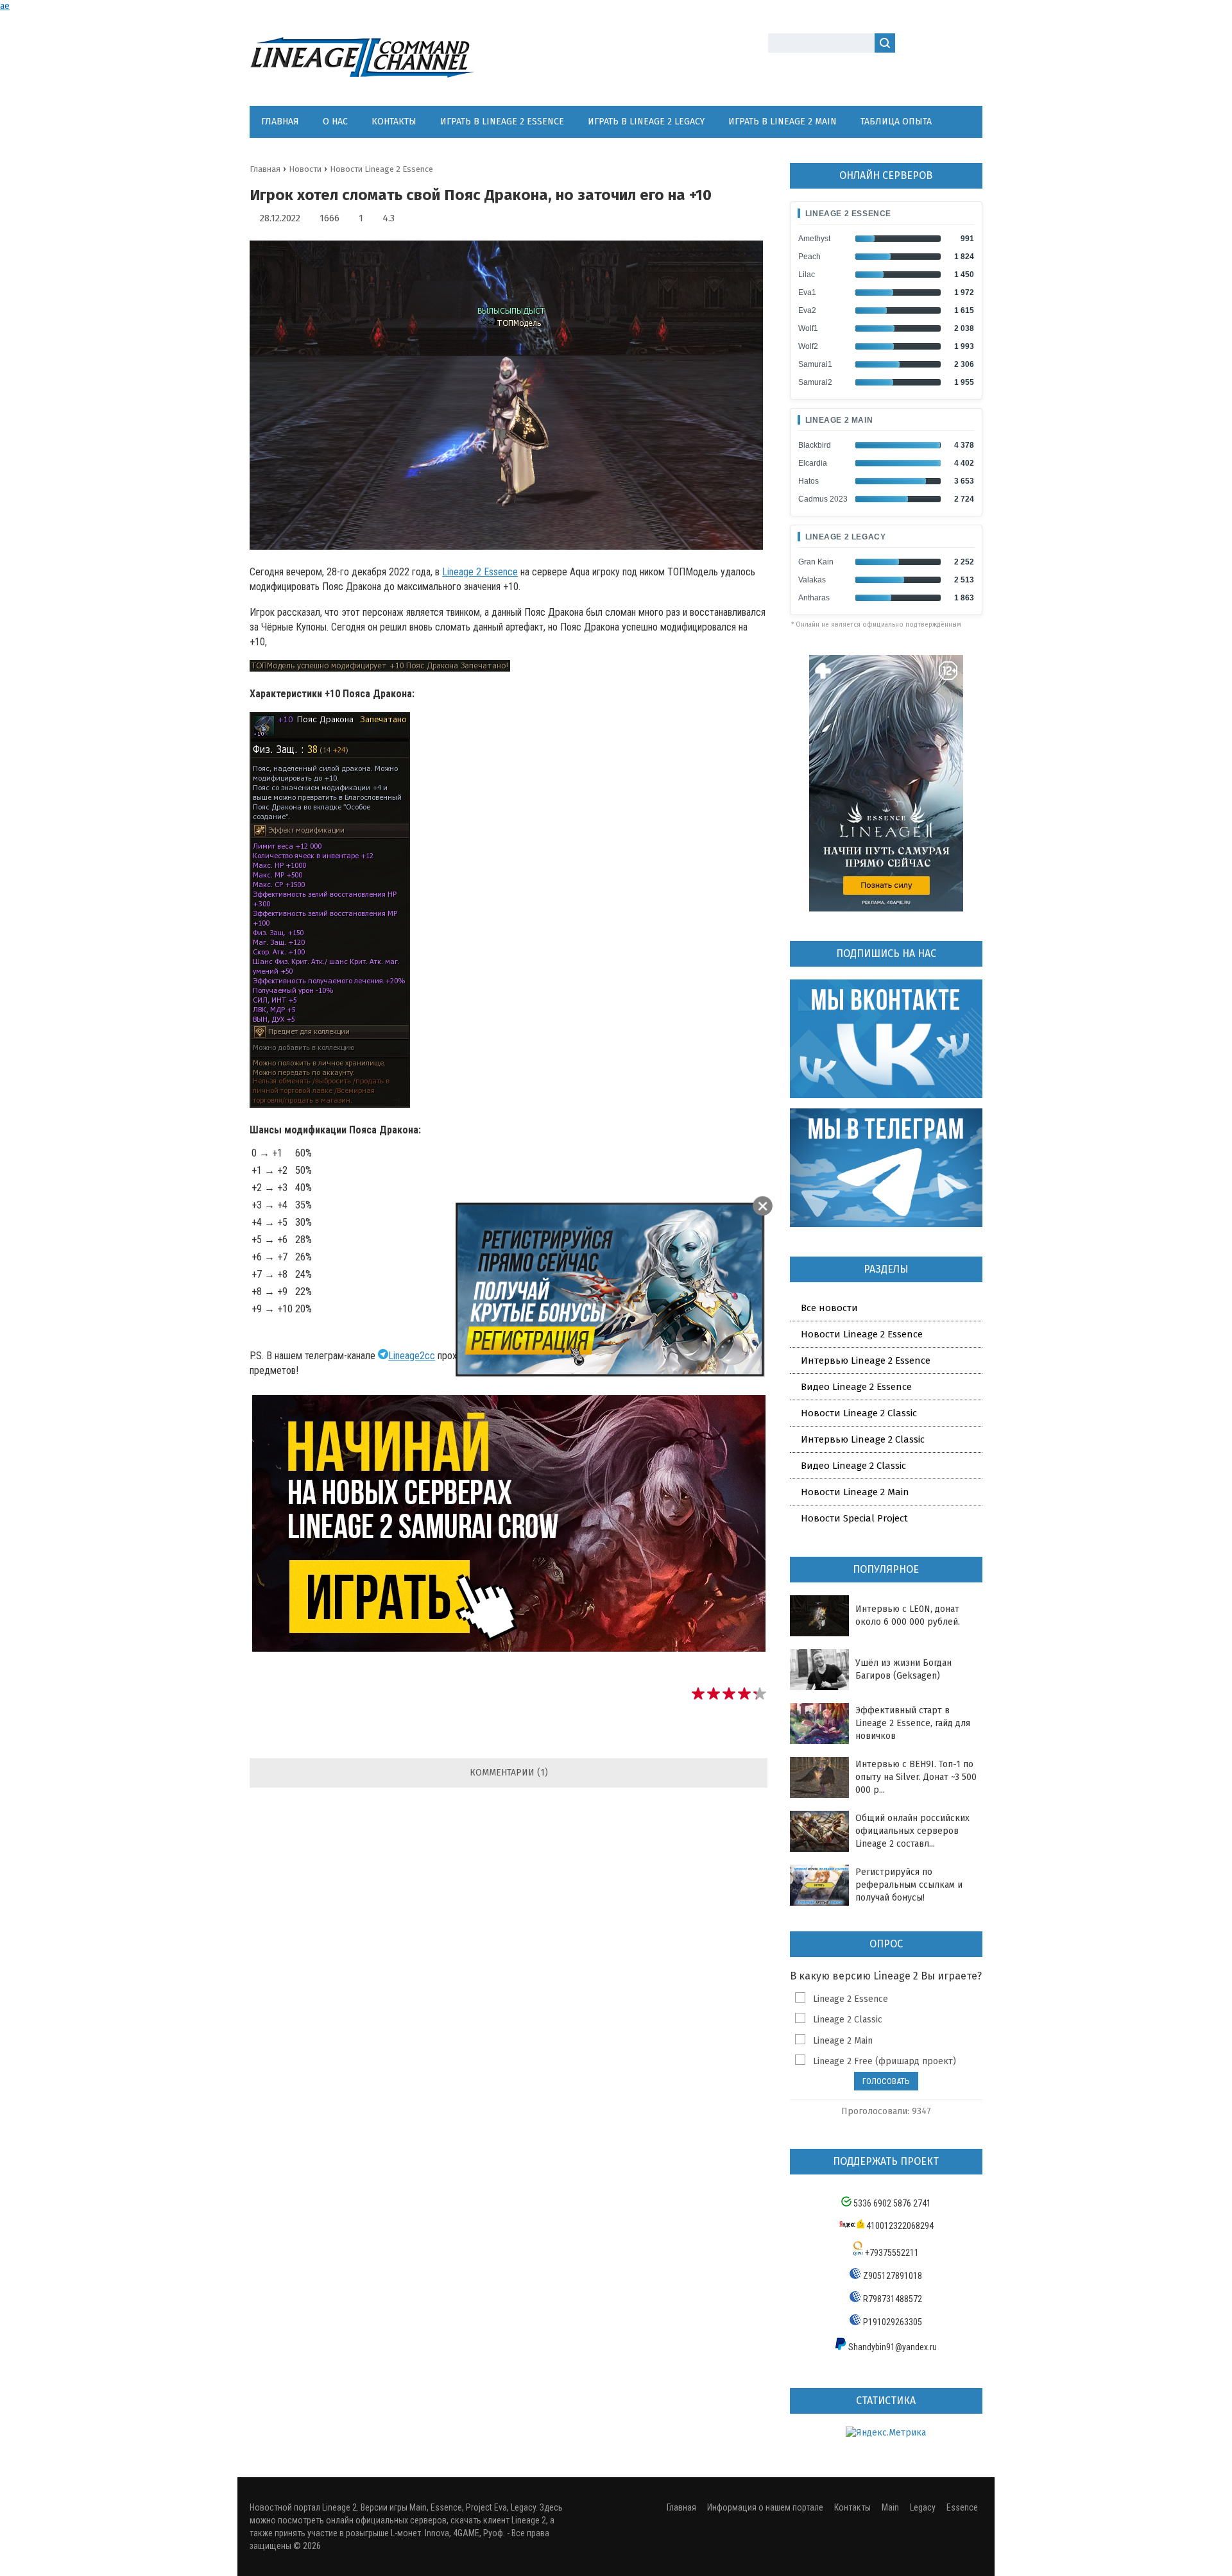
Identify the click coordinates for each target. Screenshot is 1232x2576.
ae (5, 6)
